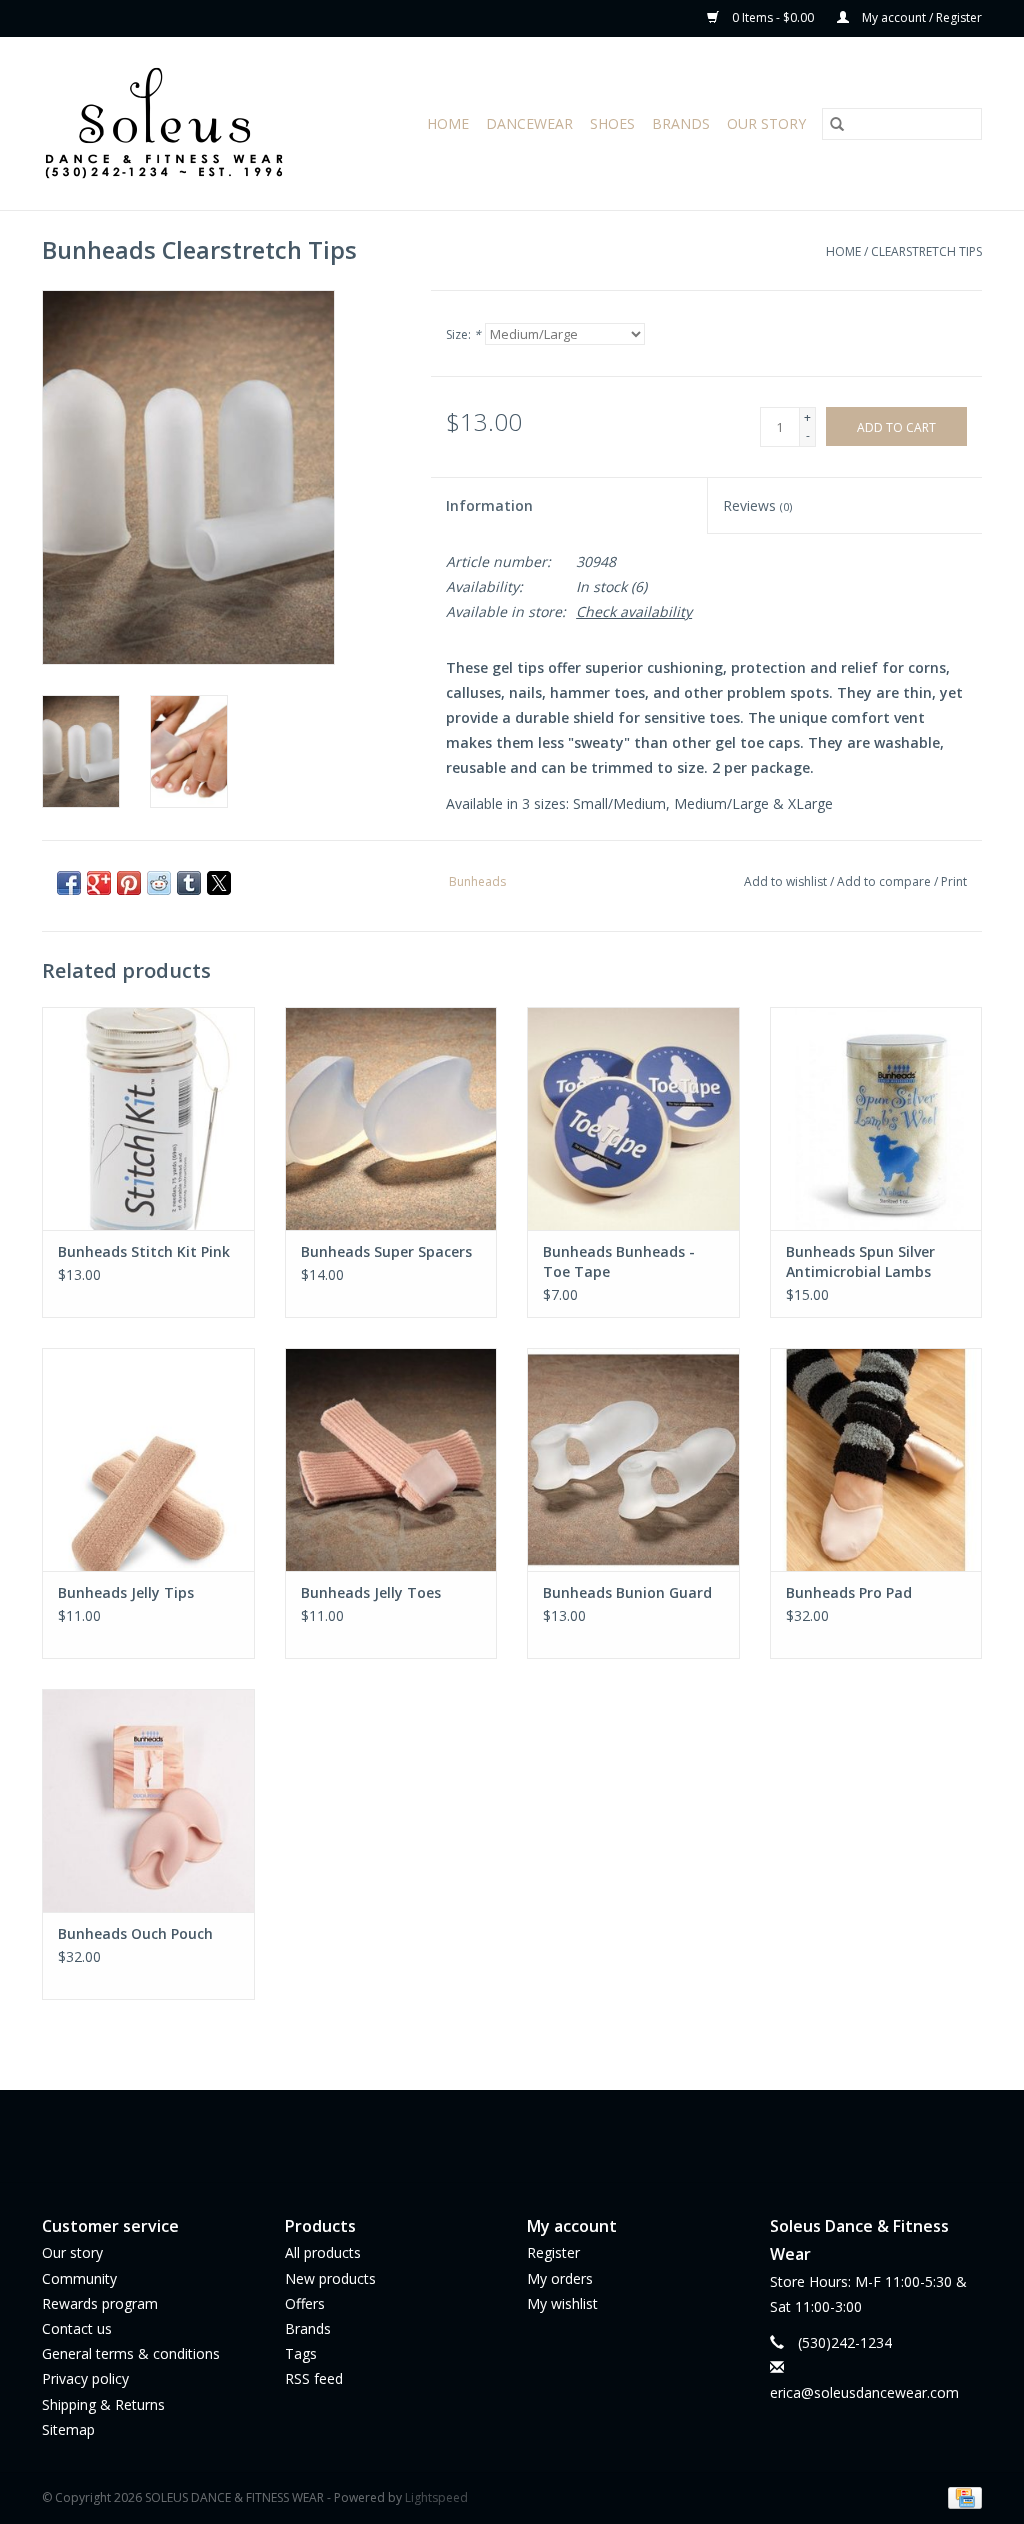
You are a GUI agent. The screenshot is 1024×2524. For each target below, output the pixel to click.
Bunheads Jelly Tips (126, 1592)
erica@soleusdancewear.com (864, 2392)
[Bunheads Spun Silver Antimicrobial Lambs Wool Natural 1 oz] (876, 1118)
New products (330, 2278)
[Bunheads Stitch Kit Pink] (148, 1118)
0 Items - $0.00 (773, 17)
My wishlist (562, 2303)
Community (79, 2278)
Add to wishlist (787, 881)
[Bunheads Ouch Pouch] (148, 1800)
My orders (560, 2278)
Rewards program (100, 2303)
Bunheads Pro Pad (849, 1592)
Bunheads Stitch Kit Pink (144, 1251)
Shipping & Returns (103, 2404)
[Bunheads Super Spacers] (391, 1118)
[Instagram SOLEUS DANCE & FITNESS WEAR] (530, 2136)
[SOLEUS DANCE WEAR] (185, 123)
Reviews (757, 505)
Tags (301, 2353)
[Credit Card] (961, 2496)
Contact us (77, 2328)
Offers (305, 2303)
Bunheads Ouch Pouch (135, 1933)
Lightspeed (436, 2497)
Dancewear (529, 123)
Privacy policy (85, 2378)
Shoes (612, 123)
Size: (463, 334)
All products (323, 2252)
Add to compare (885, 881)
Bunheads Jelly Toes (371, 1592)
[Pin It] (129, 883)
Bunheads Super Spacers (386, 1251)
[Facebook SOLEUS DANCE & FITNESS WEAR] (494, 2136)
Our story (72, 2252)
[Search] (837, 124)
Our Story (766, 123)
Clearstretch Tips (926, 251)
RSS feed (314, 2378)
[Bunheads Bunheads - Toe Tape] (633, 1118)
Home (448, 123)
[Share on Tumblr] (189, 883)
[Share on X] (219, 883)
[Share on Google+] (99, 883)
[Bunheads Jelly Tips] (148, 1459)
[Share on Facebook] (69, 883)
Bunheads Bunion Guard (627, 1592)
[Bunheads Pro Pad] (876, 1459)
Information (489, 505)
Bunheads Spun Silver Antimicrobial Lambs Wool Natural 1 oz (860, 1262)
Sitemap (68, 2429)
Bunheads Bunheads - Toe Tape (619, 1261)
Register (553, 2252)
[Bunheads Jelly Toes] (391, 1459)
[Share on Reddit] (159, 883)
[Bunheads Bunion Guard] (633, 1459)
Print (954, 881)
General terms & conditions (131, 2353)
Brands (681, 123)
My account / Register (920, 17)
